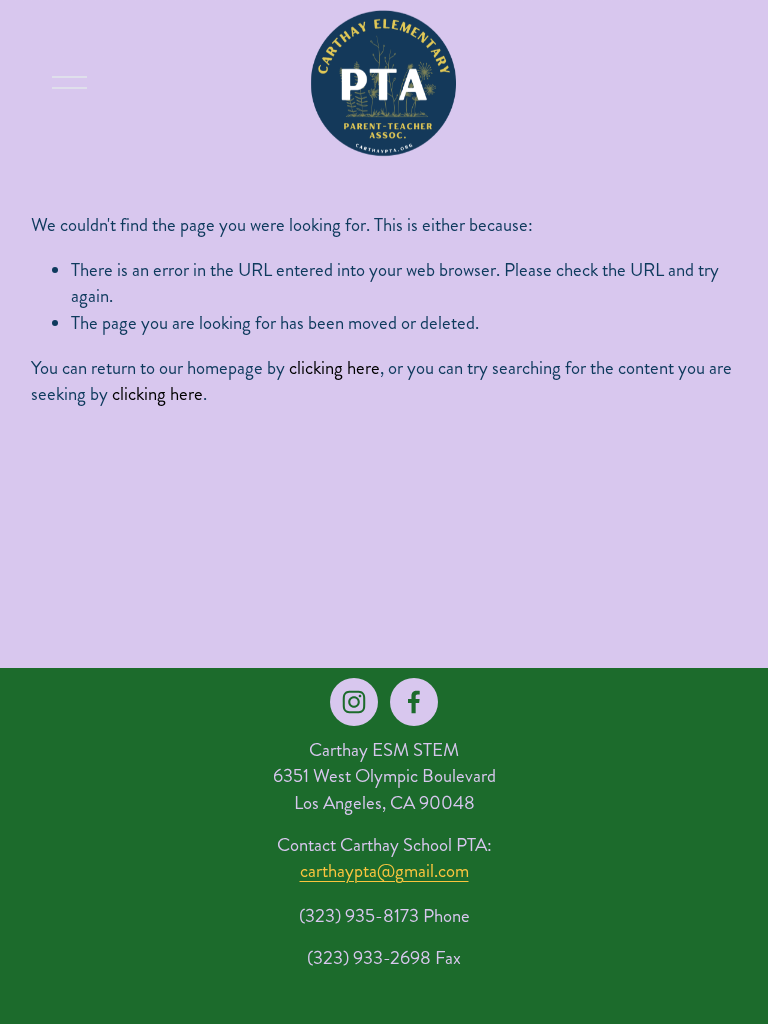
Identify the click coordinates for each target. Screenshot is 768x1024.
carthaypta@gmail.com (384, 871)
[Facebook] (414, 702)
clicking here (334, 368)
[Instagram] (354, 702)
